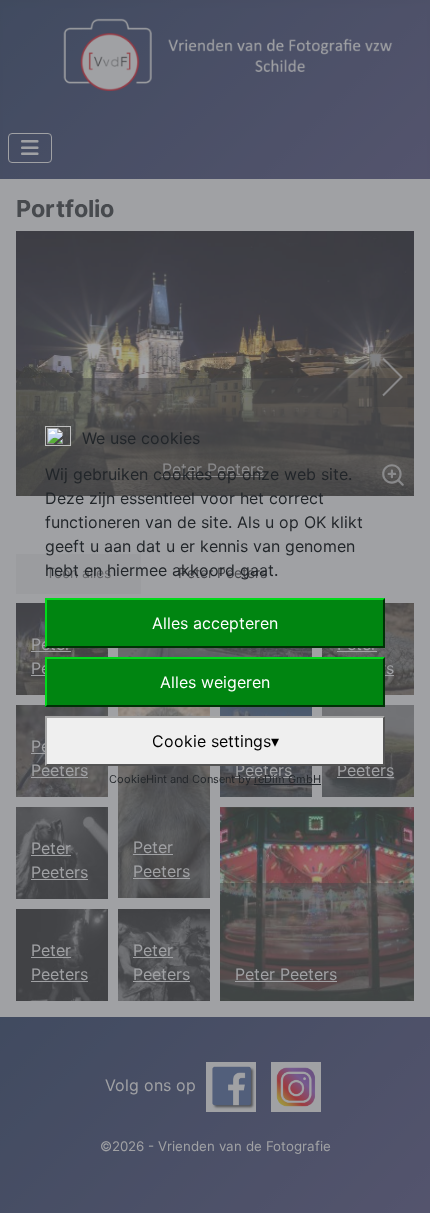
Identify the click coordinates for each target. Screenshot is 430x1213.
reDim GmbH (287, 779)
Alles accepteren (215, 623)
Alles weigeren (215, 682)
